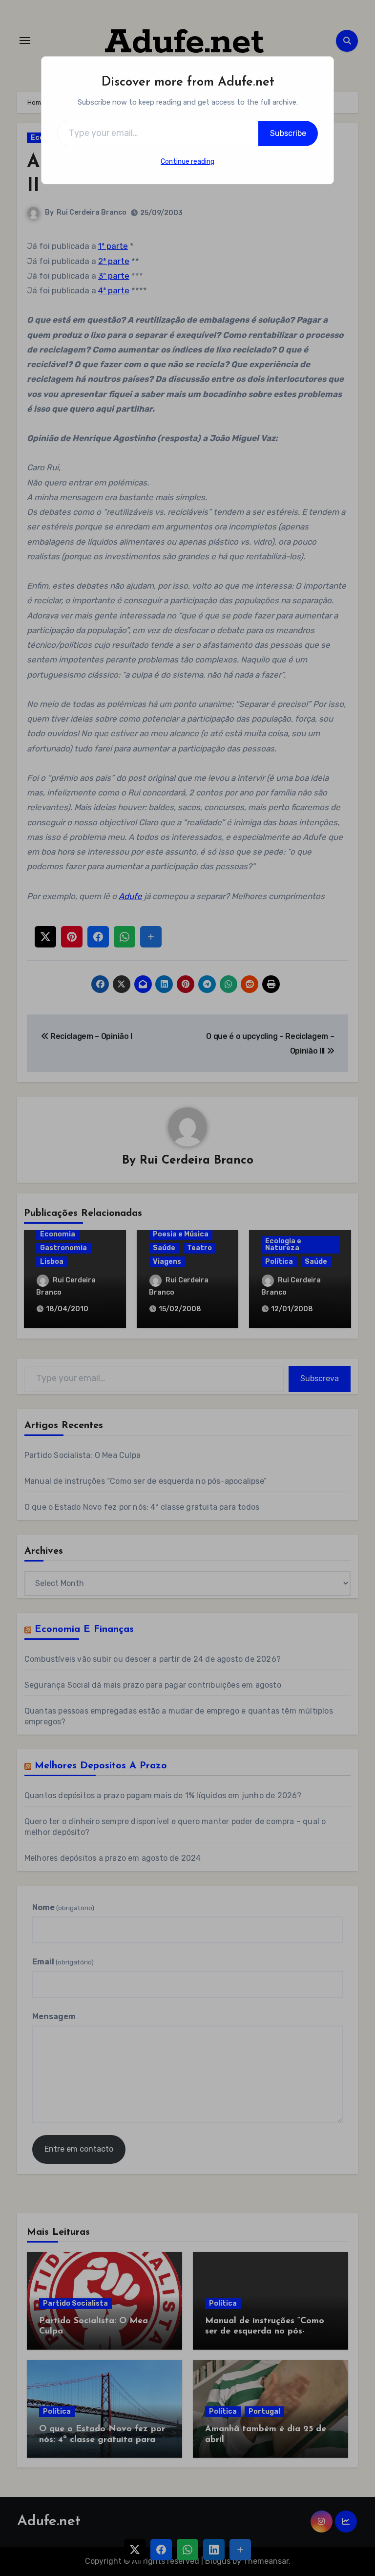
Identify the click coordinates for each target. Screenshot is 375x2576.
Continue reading (187, 162)
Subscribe (288, 133)
